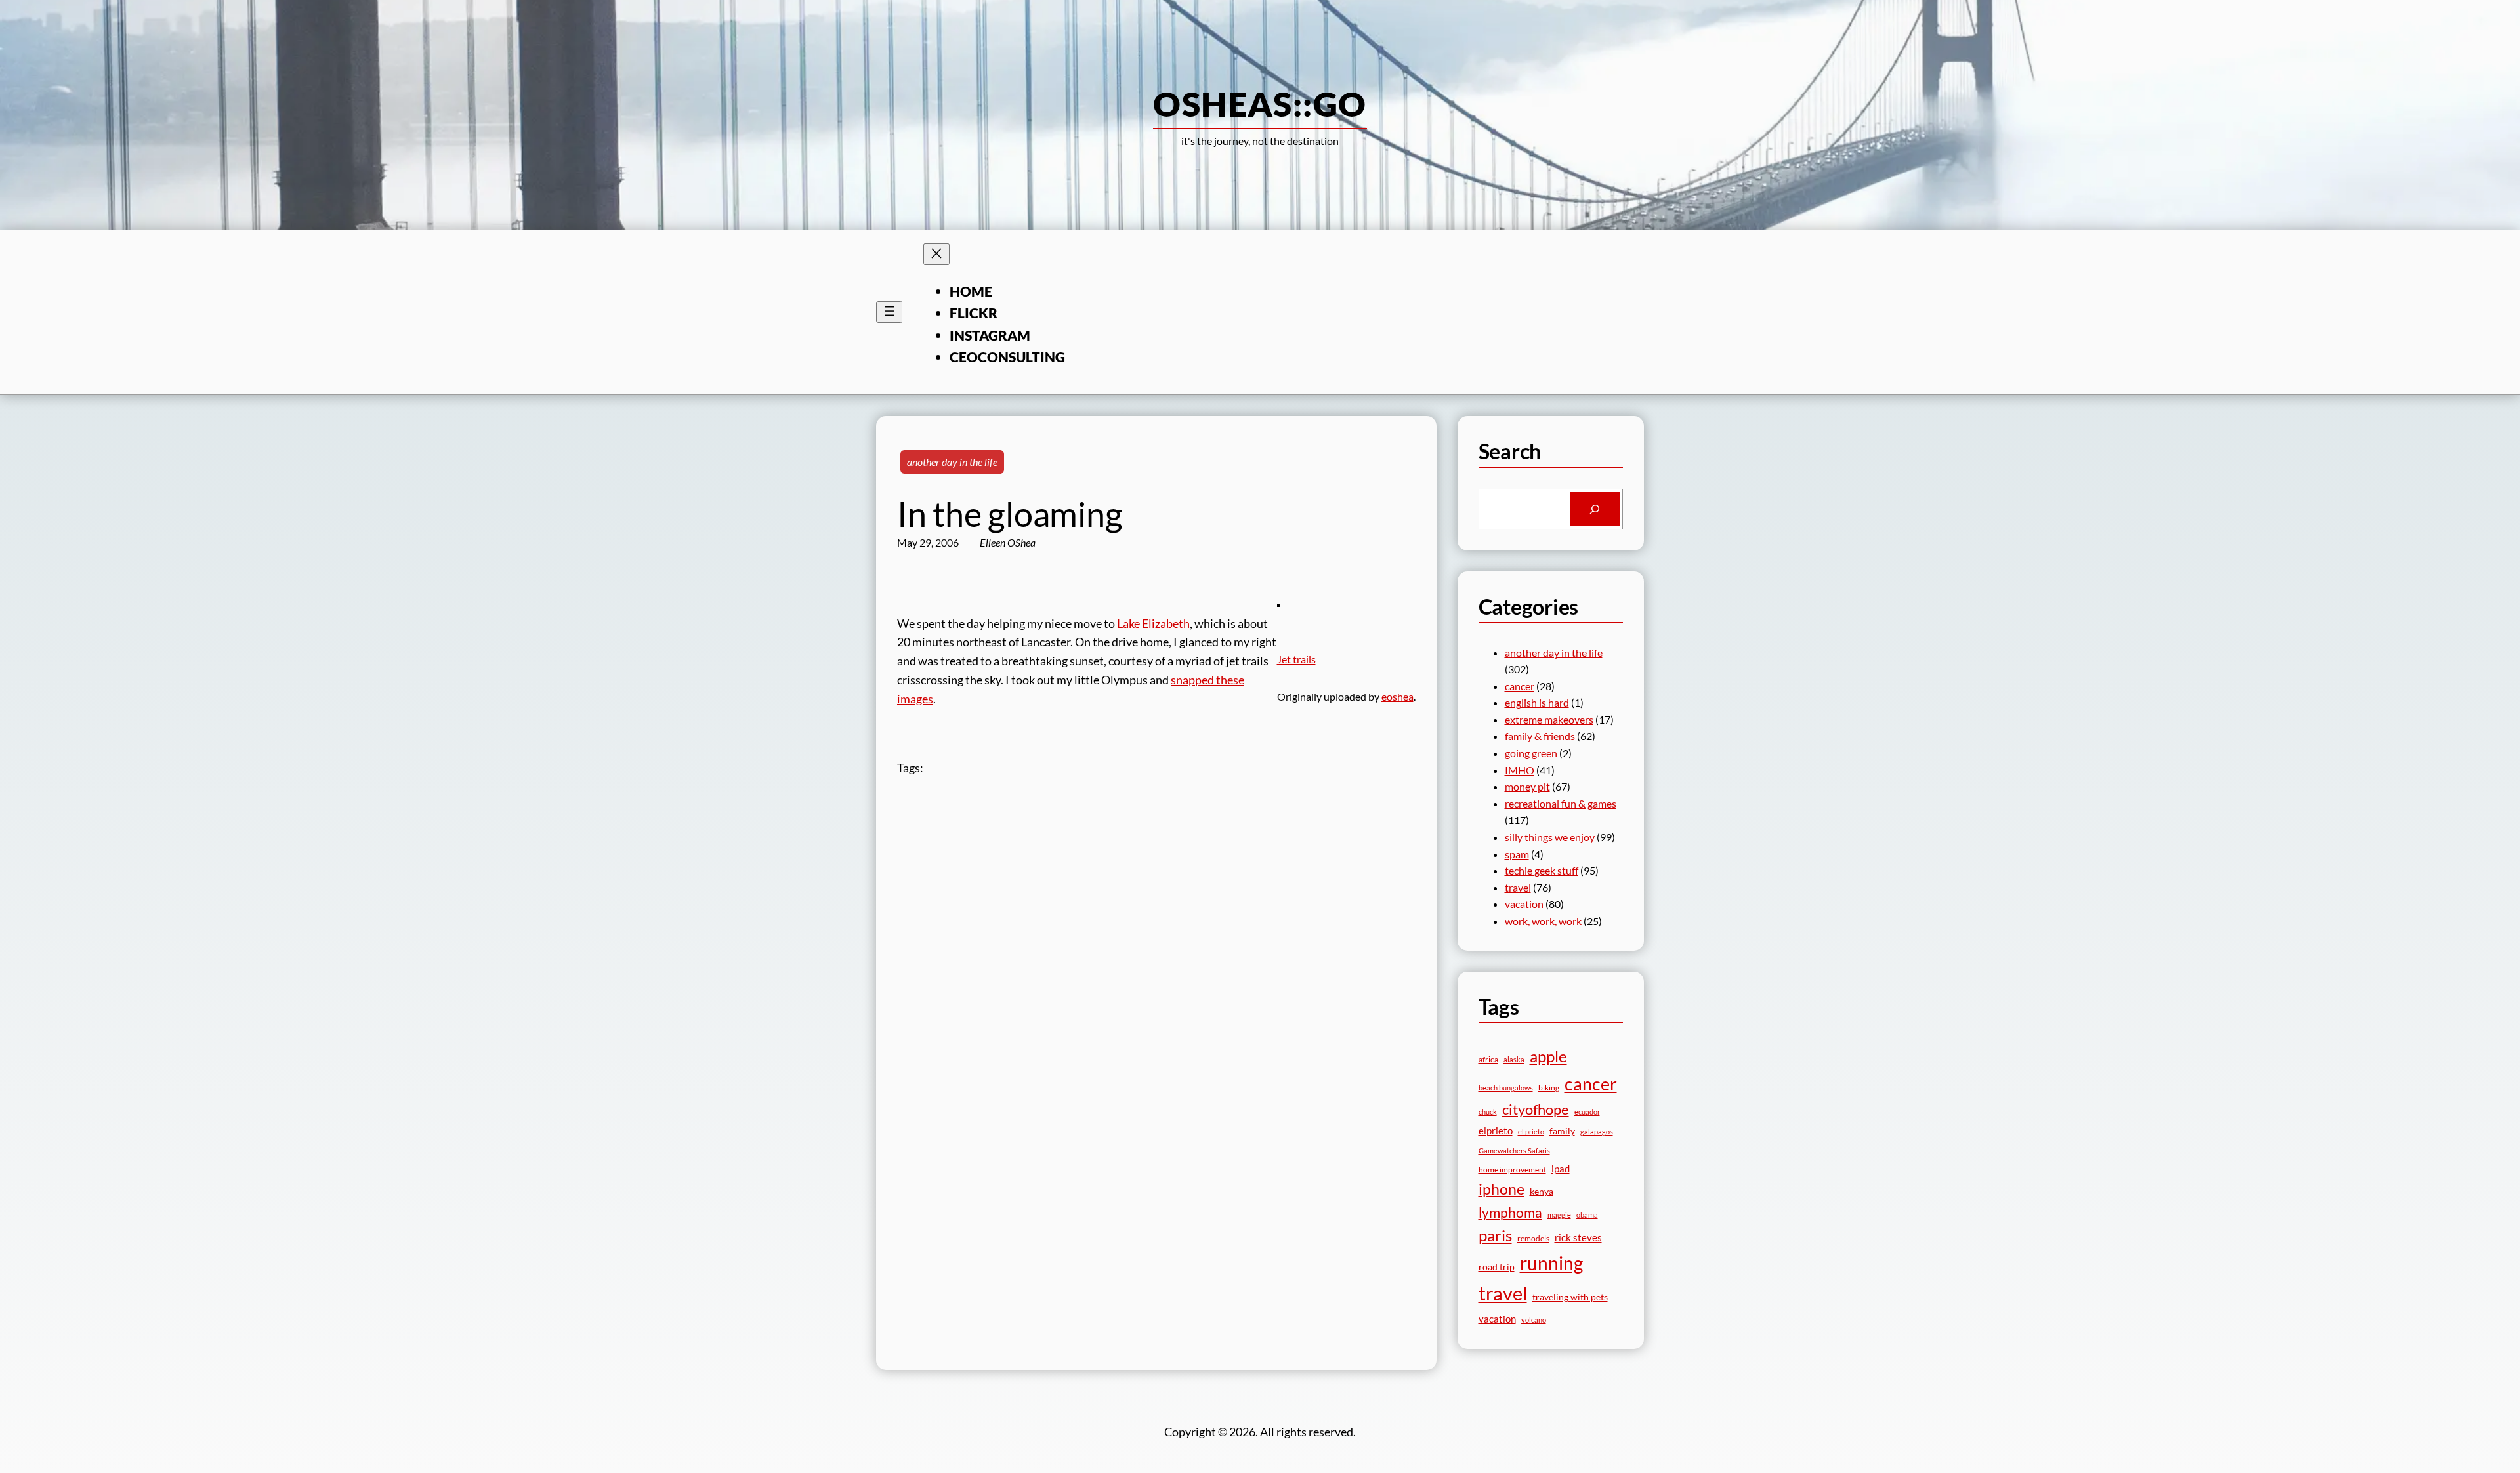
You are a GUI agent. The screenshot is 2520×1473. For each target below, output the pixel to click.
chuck (1488, 1112)
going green (1531, 753)
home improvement (1512, 1170)
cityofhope (1536, 1109)
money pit (1527, 786)
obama (1587, 1215)
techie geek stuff (1542, 870)
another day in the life (952, 462)
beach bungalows (1506, 1088)
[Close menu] (936, 254)
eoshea (1397, 696)
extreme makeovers (1549, 719)
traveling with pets (1570, 1297)
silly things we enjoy (1550, 837)
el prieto (1531, 1131)
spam (1517, 854)
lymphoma (1510, 1213)
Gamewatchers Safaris (1514, 1151)
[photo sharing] (1278, 602)
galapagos (1597, 1131)
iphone (1501, 1189)
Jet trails (1296, 659)
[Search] (1595, 509)
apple (1548, 1056)
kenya (1542, 1191)
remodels (1533, 1238)
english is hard (1537, 702)
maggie (1559, 1215)
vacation (1524, 904)
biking (1549, 1088)
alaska (1514, 1059)
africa (1488, 1059)
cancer (1520, 686)
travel (1518, 887)
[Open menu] (889, 312)
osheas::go (1260, 104)
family (1562, 1131)
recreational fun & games (1561, 803)
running (1551, 1263)
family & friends (1540, 736)
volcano (1534, 1320)
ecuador (1587, 1112)
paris (1495, 1235)
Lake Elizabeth (1153, 623)
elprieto (1496, 1131)
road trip (1497, 1267)
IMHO (1520, 770)
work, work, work (1543, 921)
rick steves (1578, 1237)
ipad (1561, 1169)
